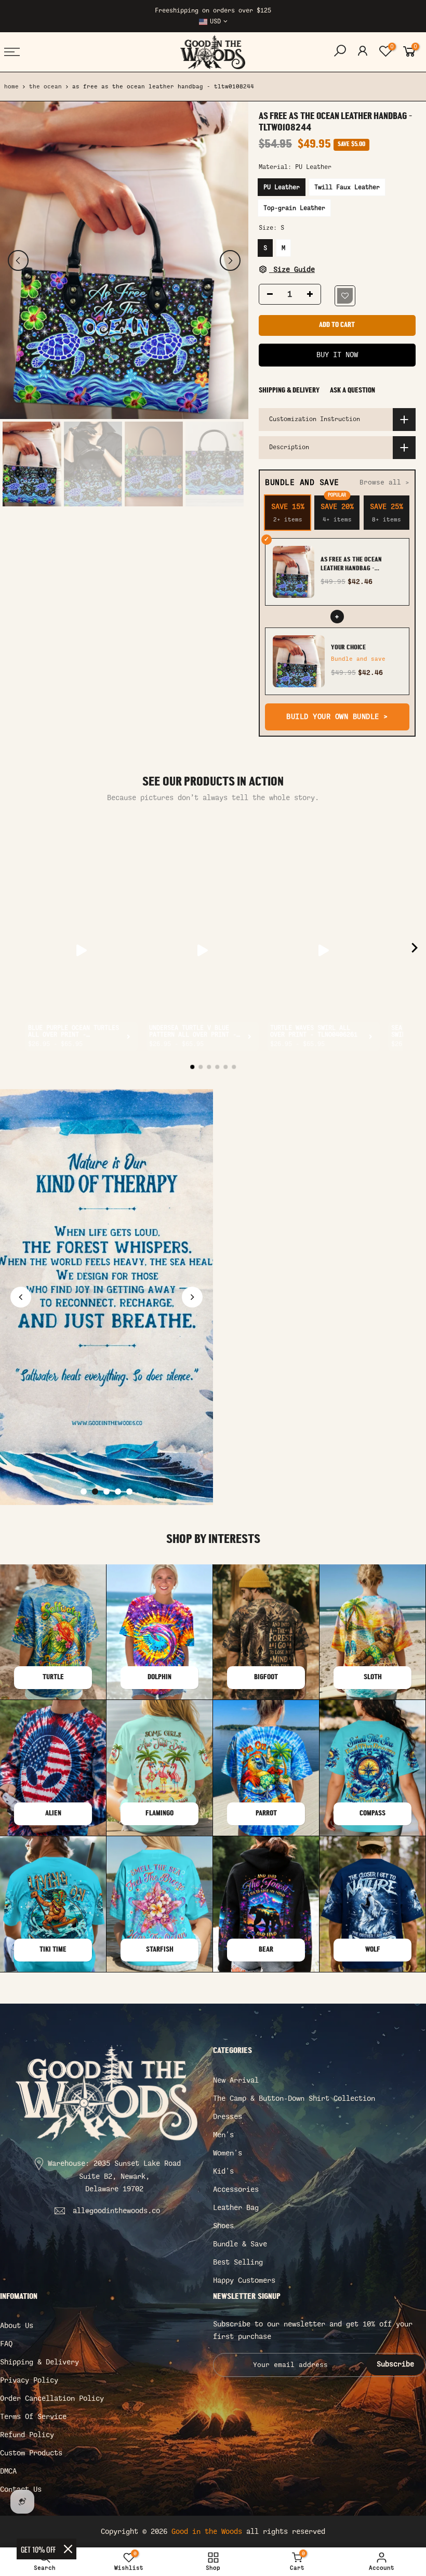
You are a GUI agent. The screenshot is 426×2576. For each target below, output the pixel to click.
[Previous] (18, 260)
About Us (17, 2326)
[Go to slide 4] (118, 1492)
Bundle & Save (240, 2244)
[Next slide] (192, 1297)
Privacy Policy (29, 2380)
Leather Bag (236, 2208)
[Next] (230, 260)
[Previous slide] (21, 1297)
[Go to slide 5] (129, 1492)
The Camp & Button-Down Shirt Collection (294, 2098)
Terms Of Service (33, 2417)
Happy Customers (244, 2280)
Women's (228, 2153)
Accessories (236, 2189)
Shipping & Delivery (289, 391)
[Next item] (415, 950)
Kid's (223, 2171)
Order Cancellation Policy (52, 2398)
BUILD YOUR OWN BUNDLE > (337, 717)
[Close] (68, 2549)
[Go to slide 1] (84, 1492)
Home (11, 87)
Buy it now (337, 355)
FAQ (6, 2344)
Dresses (228, 2117)
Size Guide (292, 270)
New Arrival (236, 2080)
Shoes (223, 2226)
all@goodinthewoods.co (116, 2211)
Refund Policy (27, 2435)
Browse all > (384, 482)
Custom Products (31, 2453)
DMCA (8, 2471)
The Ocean (45, 87)
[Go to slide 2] (95, 1492)
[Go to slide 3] (106, 1492)
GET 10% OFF (38, 2549)
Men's (223, 2135)
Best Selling (238, 2262)
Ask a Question (352, 391)
